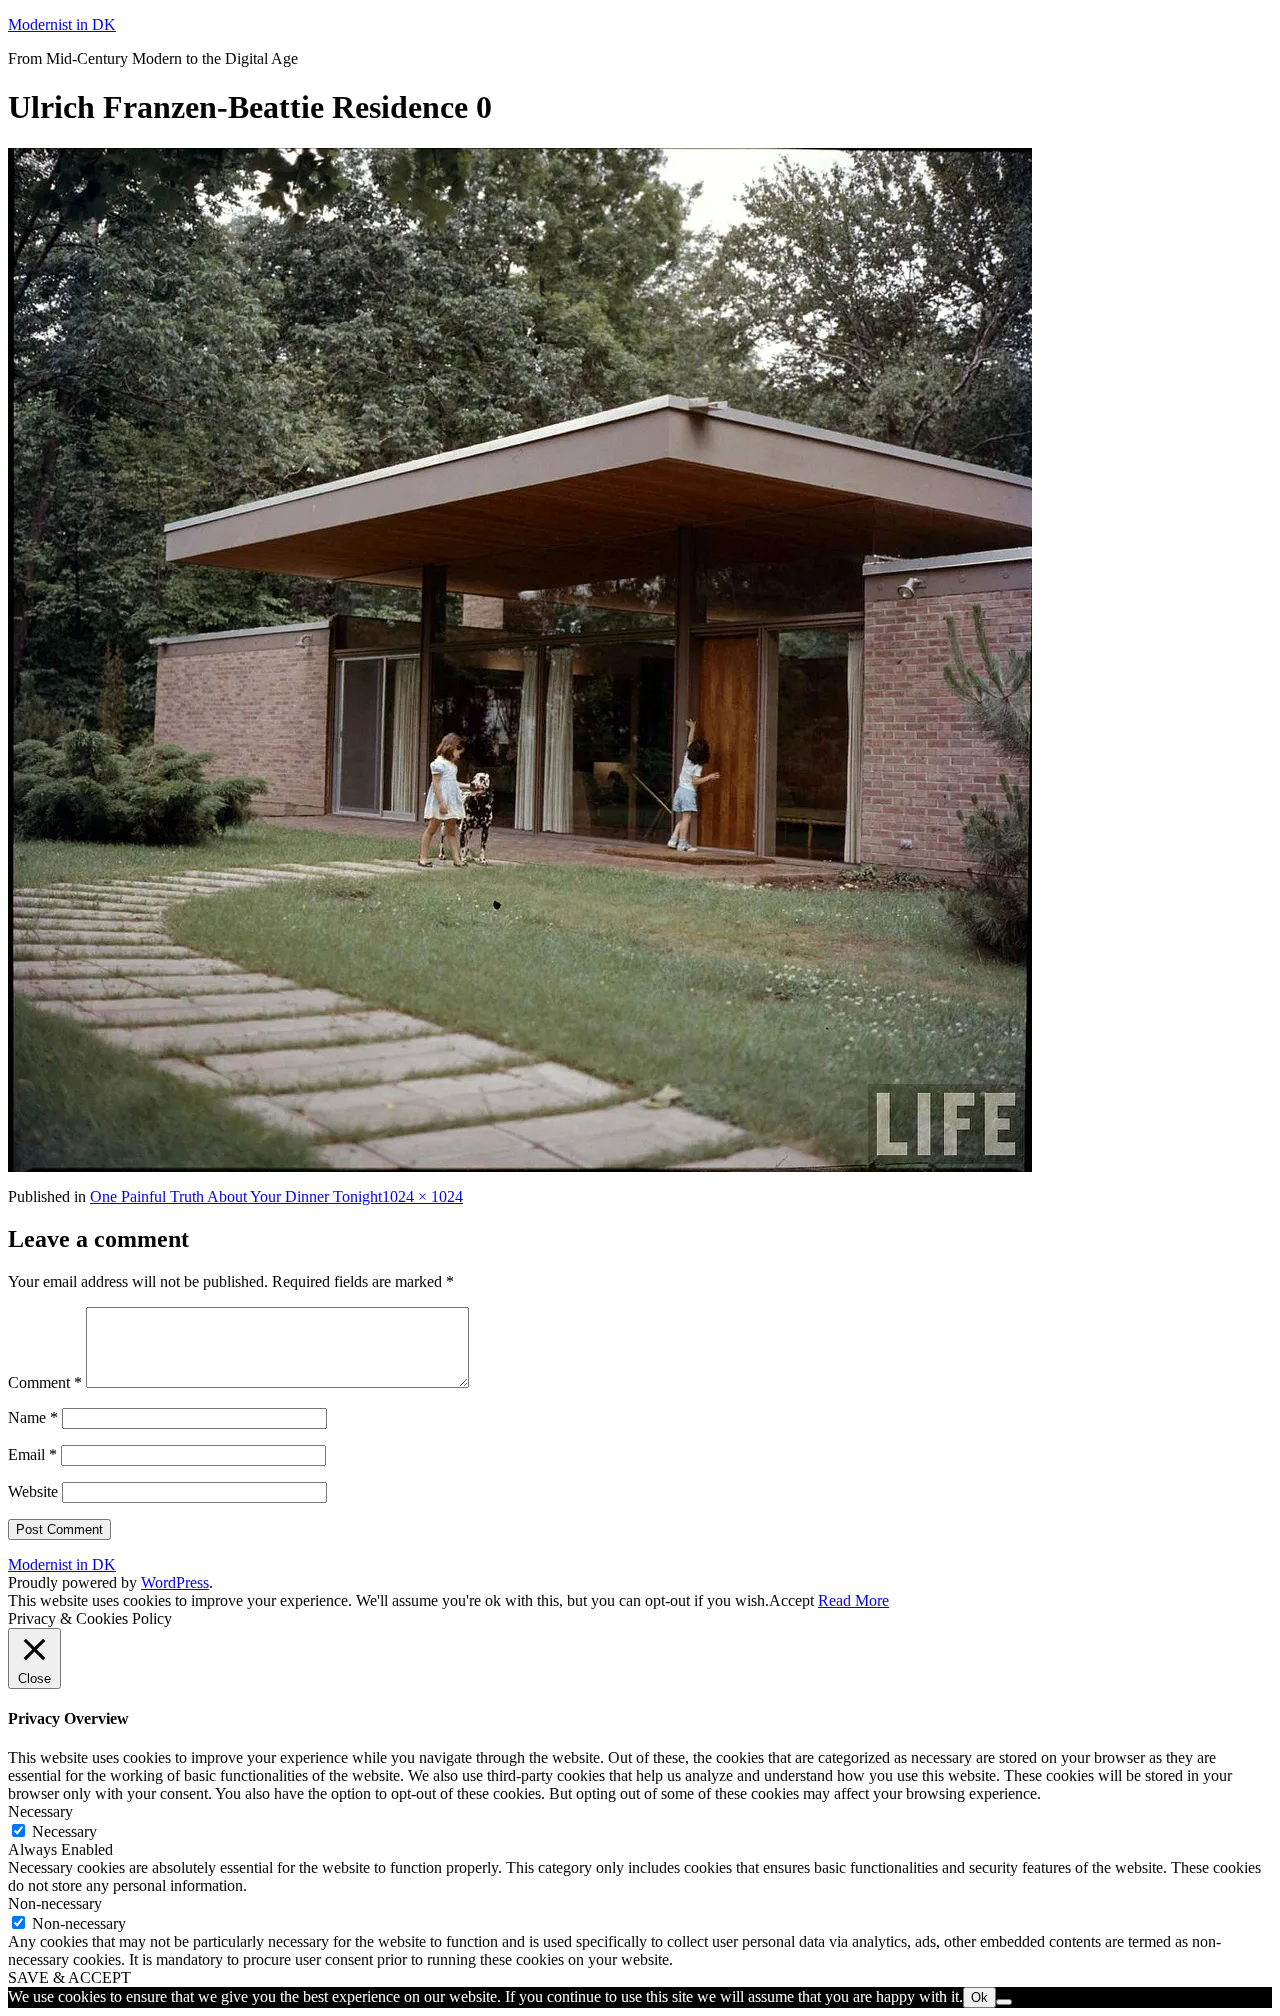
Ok (979, 1997)
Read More (853, 1600)
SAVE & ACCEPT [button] (69, 1977)
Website (33, 1491)
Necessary (64, 1831)
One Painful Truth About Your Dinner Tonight (236, 1196)
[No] (1004, 2002)
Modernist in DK (62, 24)
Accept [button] (791, 1600)
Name (33, 1417)
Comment (45, 1382)
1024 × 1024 (422, 1196)
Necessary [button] (40, 1811)
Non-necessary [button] (55, 1903)
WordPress (175, 1582)
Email (32, 1454)
